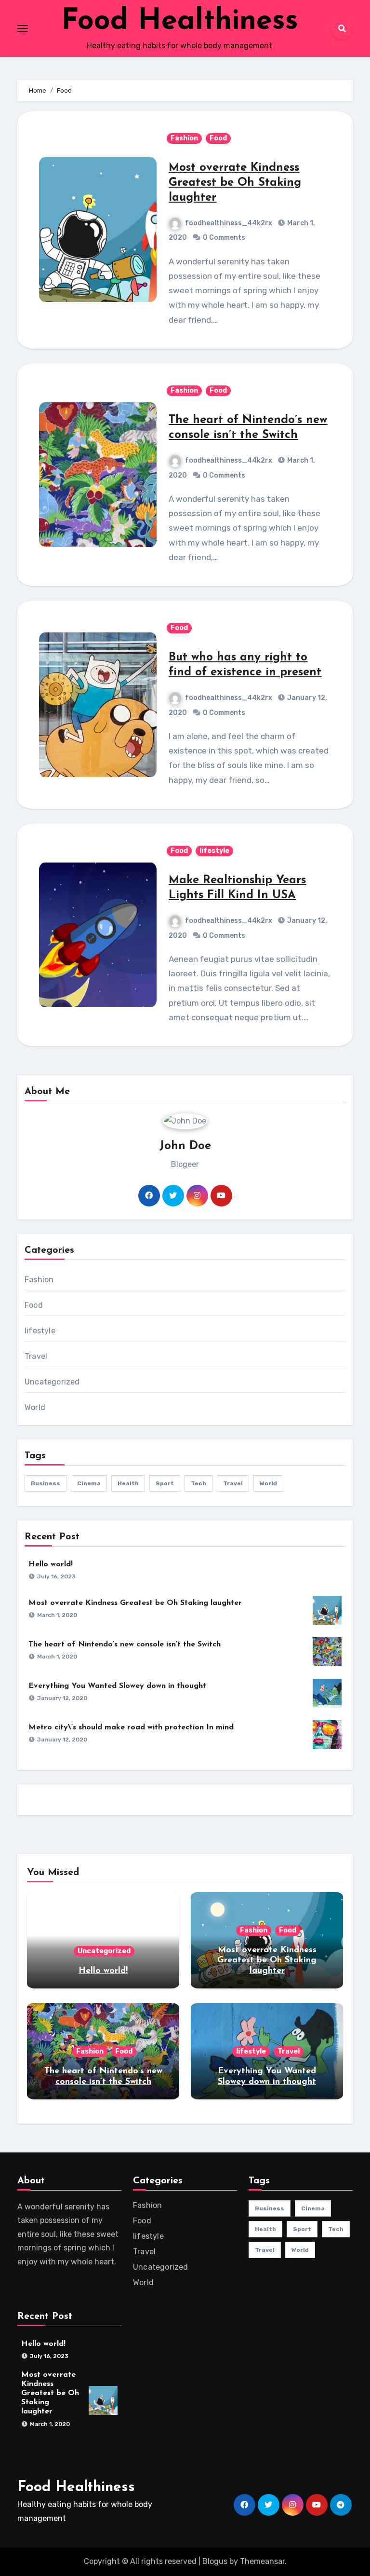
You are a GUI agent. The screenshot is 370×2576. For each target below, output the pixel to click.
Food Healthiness (180, 22)
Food (218, 138)
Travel (36, 1356)
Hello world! (51, 1564)
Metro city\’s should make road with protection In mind (131, 1727)
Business (46, 1483)
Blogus (215, 2561)
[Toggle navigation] (23, 28)
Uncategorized (52, 1382)
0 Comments (224, 238)
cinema (89, 1483)
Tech (198, 1483)
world (268, 1483)
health (128, 1483)
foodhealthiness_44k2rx (229, 223)
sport (165, 1483)
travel (233, 1483)
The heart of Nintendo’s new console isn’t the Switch (125, 1644)
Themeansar (262, 2561)
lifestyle (214, 851)
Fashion (184, 138)
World (35, 1407)
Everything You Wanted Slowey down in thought (117, 1686)
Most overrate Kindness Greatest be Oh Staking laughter (235, 183)
